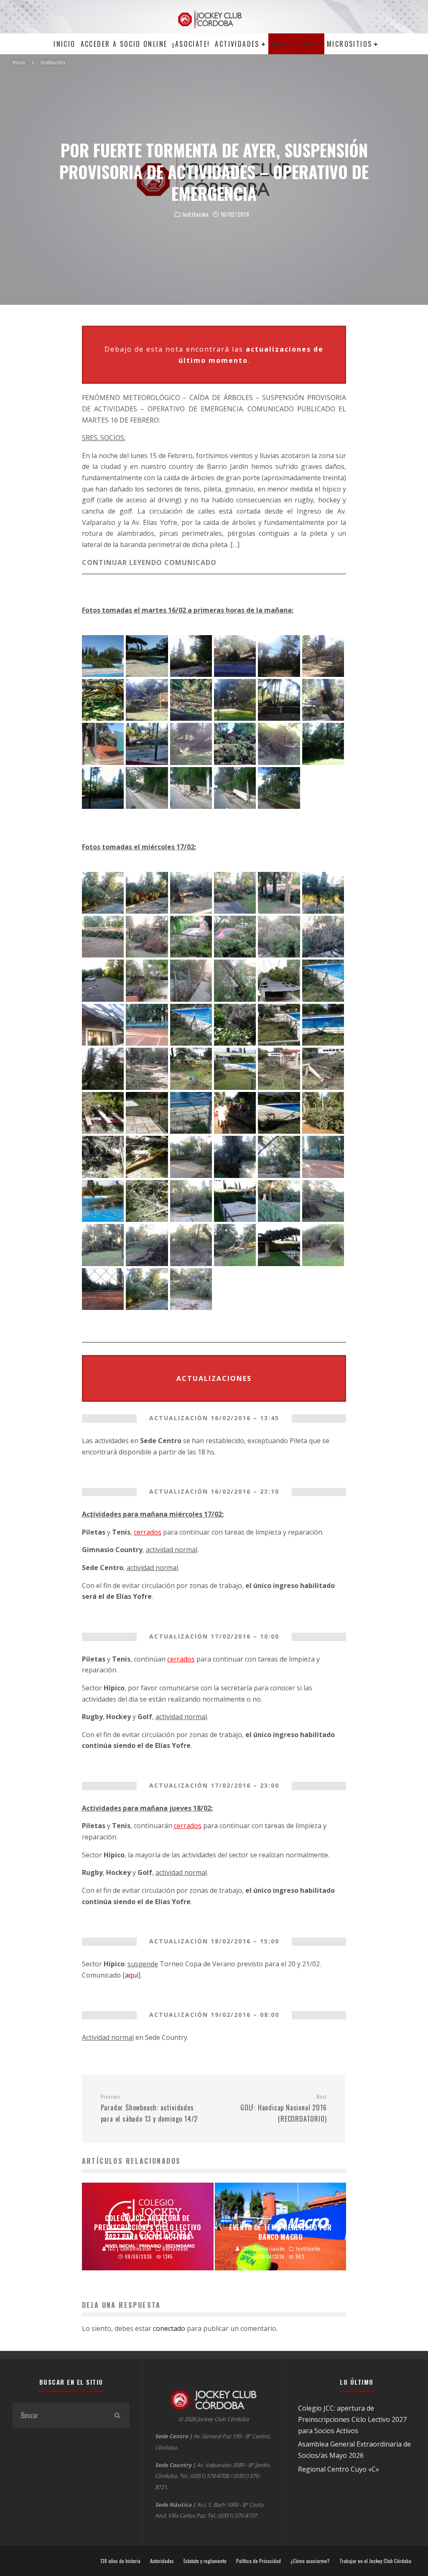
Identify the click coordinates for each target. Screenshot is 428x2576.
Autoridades (162, 2561)
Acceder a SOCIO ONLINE (124, 44)
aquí (132, 1975)
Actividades (237, 44)
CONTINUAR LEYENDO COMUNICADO (149, 562)
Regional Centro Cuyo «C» (339, 2469)
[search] (117, 2415)
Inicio (64, 44)
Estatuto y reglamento (205, 2561)
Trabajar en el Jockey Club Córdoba (375, 2561)
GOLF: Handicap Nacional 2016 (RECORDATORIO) (283, 2108)
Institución (293, 44)
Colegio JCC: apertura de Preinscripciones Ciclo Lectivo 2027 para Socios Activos (352, 2419)
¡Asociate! (191, 44)
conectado (169, 2328)
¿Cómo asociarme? (310, 2561)
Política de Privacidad (259, 2561)
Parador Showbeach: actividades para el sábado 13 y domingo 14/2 (149, 2108)
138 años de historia (120, 2561)
